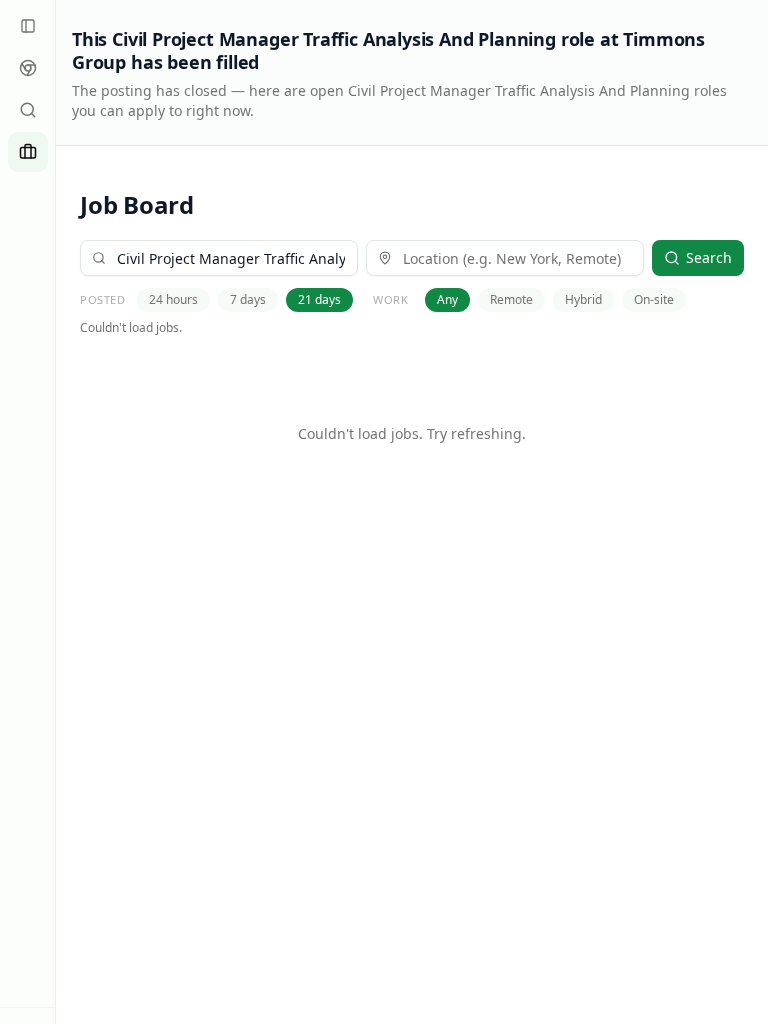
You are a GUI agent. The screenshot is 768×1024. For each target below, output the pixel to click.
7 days (248, 299)
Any (447, 299)
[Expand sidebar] (28, 26)
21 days (319, 299)
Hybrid (583, 299)
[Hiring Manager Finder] (28, 110)
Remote (511, 299)
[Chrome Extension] (28, 68)
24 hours (173, 299)
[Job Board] (28, 152)
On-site (654, 299)
